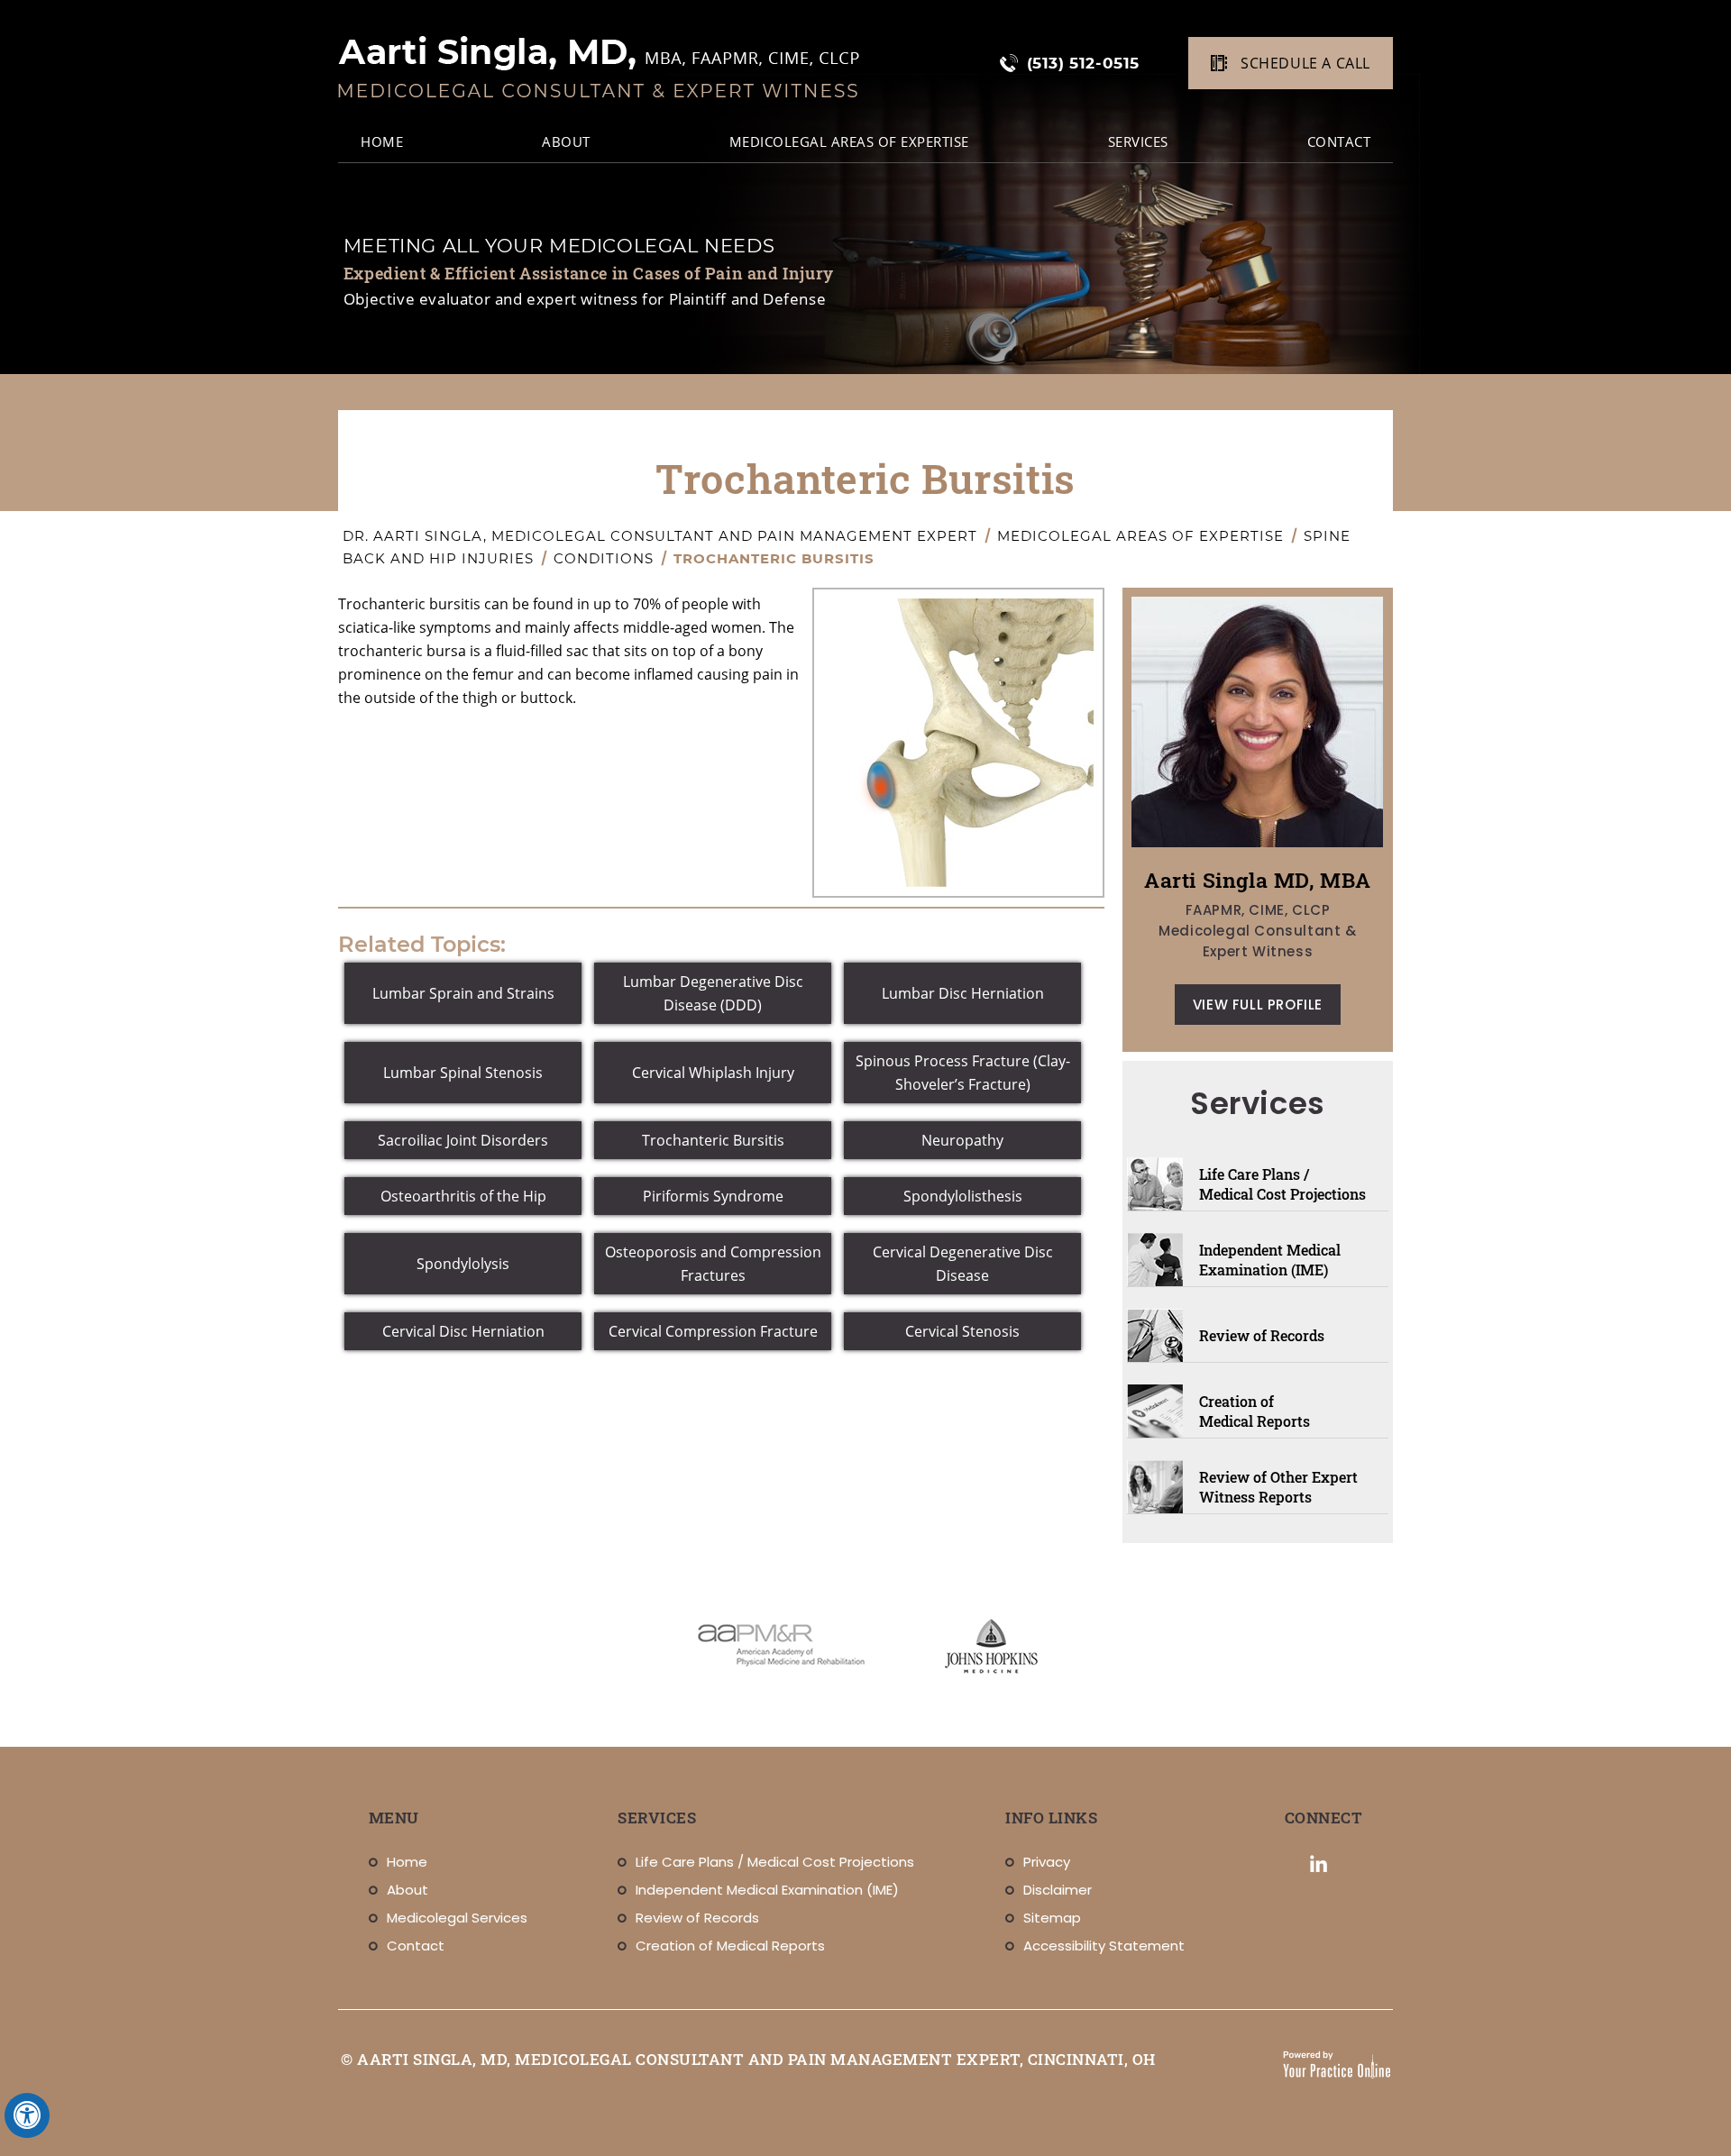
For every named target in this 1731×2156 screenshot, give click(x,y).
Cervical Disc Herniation (463, 1331)
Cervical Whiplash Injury (713, 1073)
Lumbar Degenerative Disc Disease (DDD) (713, 993)
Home (407, 1862)
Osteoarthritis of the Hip (463, 1196)
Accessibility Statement (1104, 1946)
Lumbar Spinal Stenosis (463, 1073)
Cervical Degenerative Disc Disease (963, 1264)
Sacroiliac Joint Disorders (463, 1140)
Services (1138, 142)
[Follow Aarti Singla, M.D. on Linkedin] (1319, 1864)
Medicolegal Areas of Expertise (849, 142)
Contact (1339, 142)
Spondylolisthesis (963, 1196)
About (566, 142)
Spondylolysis (463, 1264)
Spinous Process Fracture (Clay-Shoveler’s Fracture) (963, 1073)
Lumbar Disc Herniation (963, 993)
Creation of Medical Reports (1255, 1411)
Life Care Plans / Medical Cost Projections (1282, 1184)
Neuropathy (962, 1140)
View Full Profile (1258, 1005)
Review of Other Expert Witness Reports (1278, 1487)
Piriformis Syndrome (713, 1196)
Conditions (606, 558)
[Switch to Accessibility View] (27, 2115)
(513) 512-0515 (1083, 63)
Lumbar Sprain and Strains (463, 993)
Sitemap (1052, 1918)
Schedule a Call (1305, 63)
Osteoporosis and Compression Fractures (713, 1264)
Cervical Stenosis (962, 1331)
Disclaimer (1058, 1890)
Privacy (1047, 1862)
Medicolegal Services (457, 1918)
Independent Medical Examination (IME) (1270, 1260)
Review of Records (1262, 1335)
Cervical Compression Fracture (713, 1331)
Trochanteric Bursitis (713, 1140)
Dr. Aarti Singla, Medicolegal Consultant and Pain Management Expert (662, 536)
